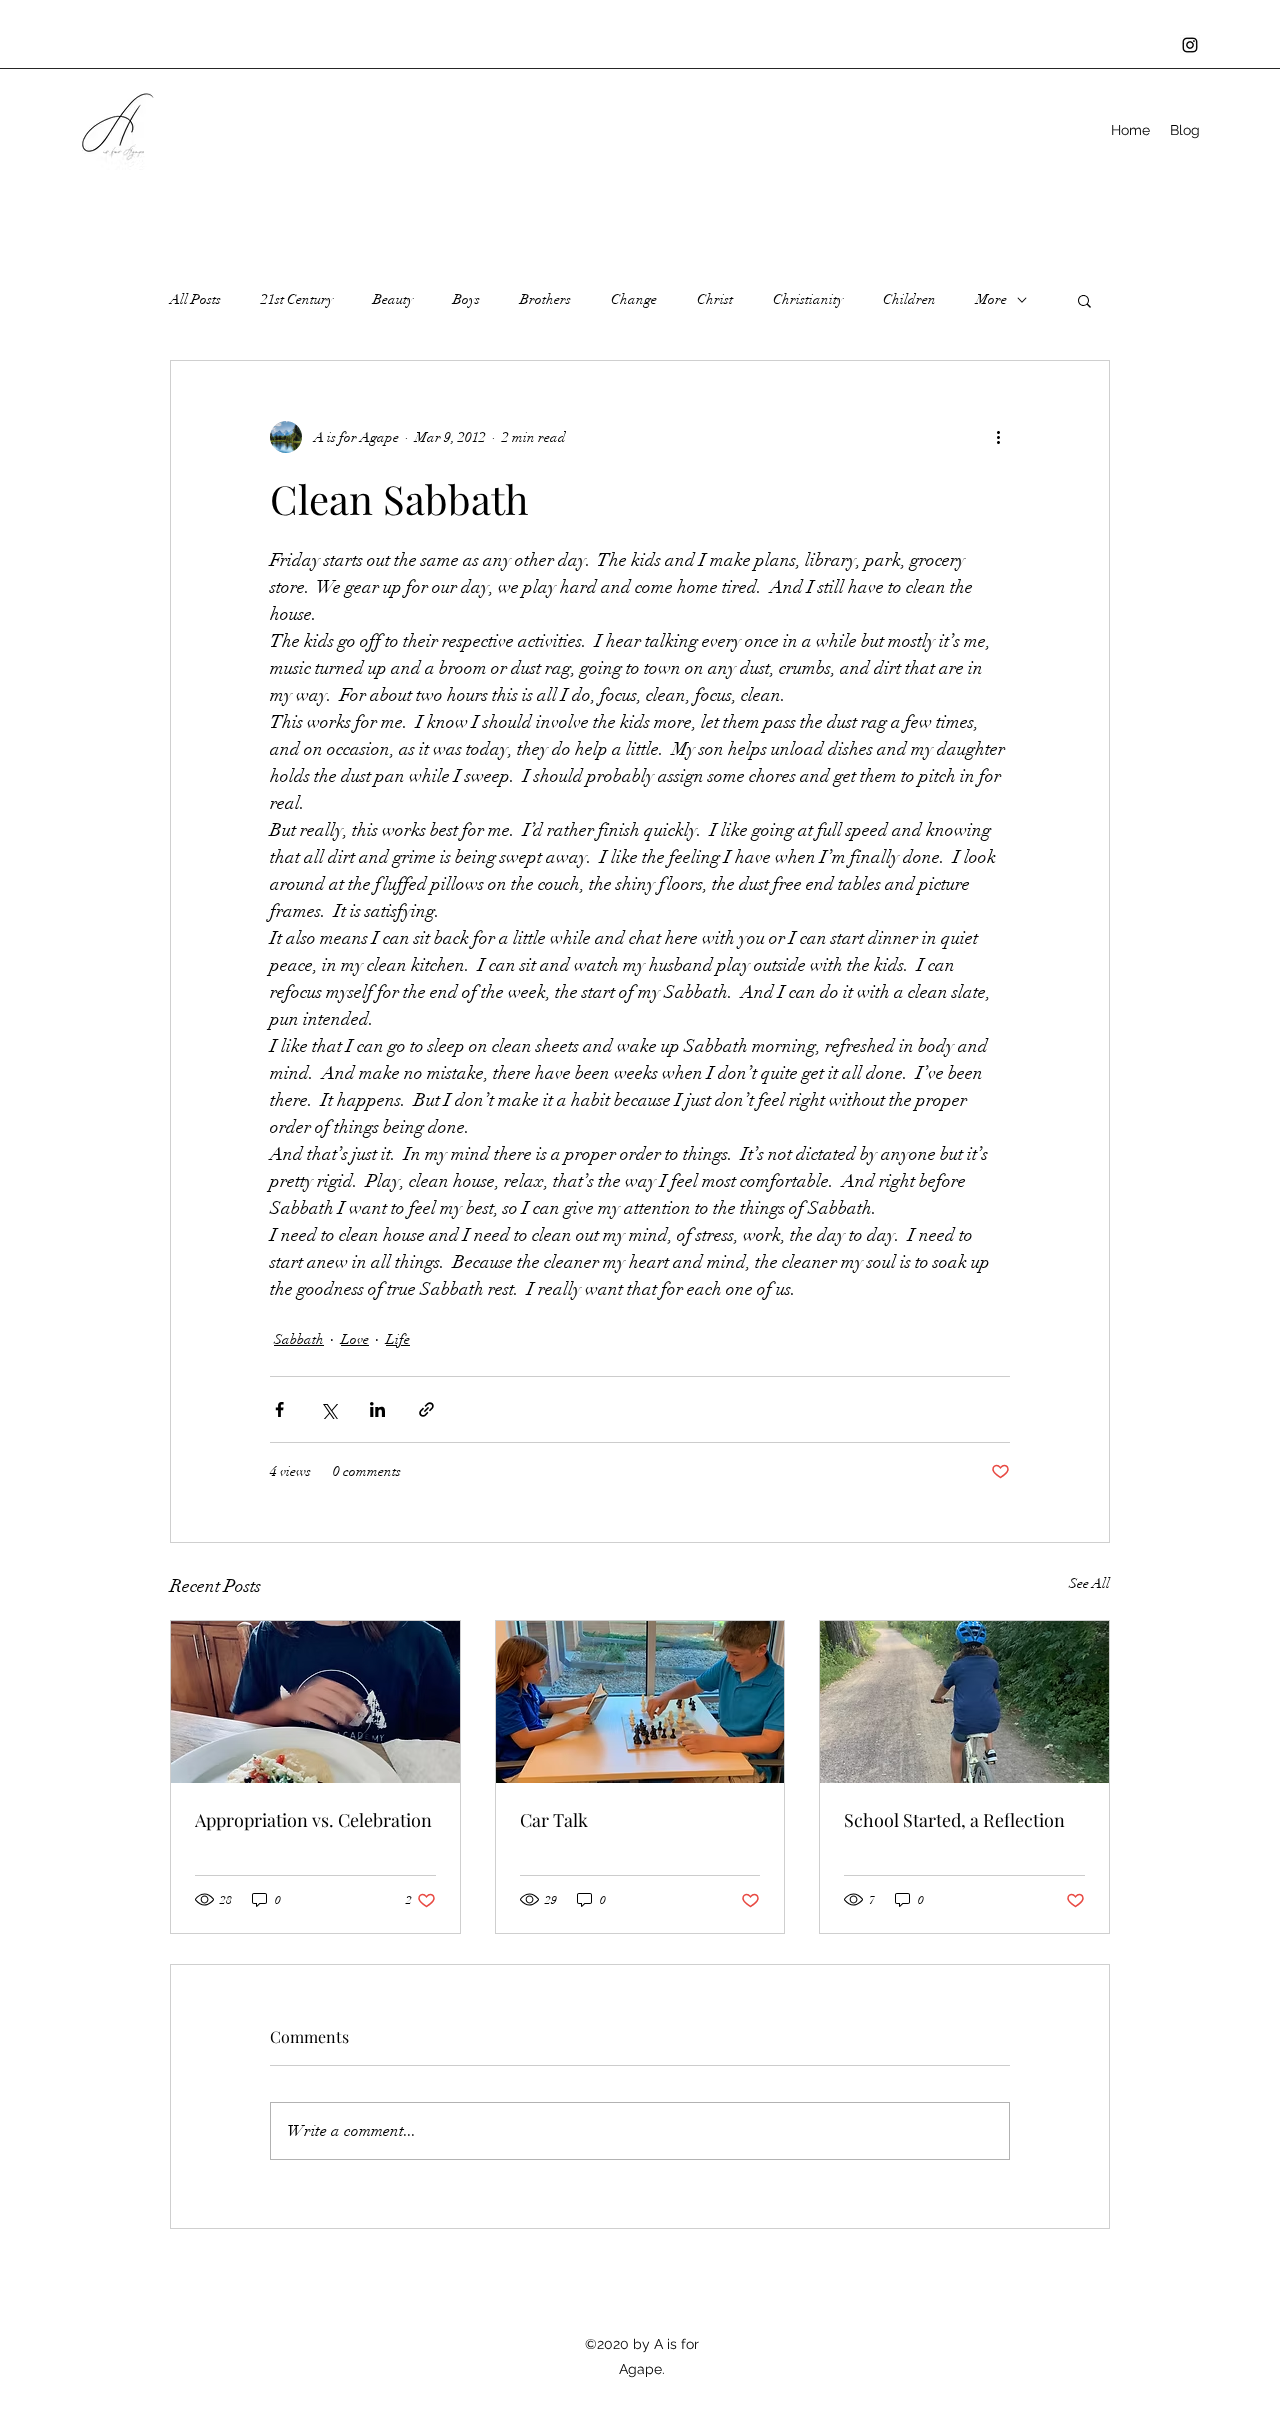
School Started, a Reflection (954, 1820)
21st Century (297, 299)
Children (909, 299)
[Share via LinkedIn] (377, 1409)
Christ (715, 299)
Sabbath (299, 1339)
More (991, 299)
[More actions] (998, 437)
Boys (466, 299)
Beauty (393, 299)
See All (1089, 1583)
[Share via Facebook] (279, 1409)
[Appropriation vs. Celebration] (315, 1702)
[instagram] (1190, 45)
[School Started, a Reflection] (964, 1702)
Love (355, 1339)
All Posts (195, 299)
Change (634, 299)
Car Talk (554, 1820)
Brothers (545, 299)
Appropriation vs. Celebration (313, 1820)
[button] (1084, 300)
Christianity (808, 299)
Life (398, 1339)
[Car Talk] (640, 1702)
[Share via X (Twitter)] (328, 1409)
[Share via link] (426, 1409)
